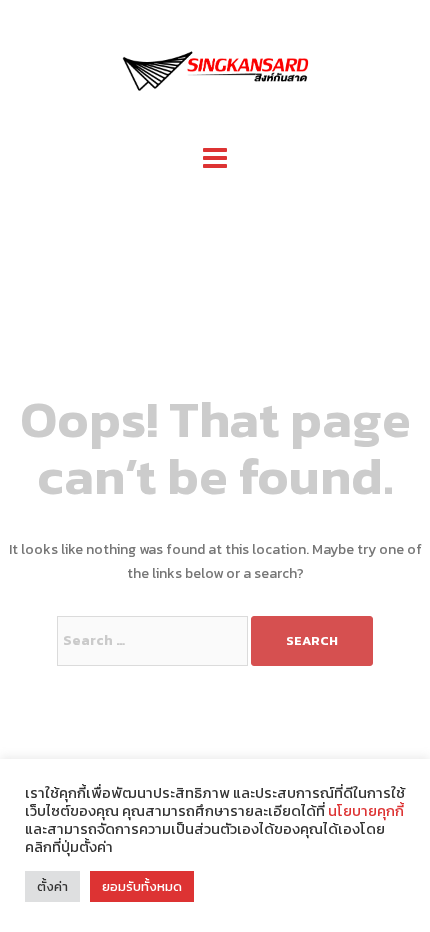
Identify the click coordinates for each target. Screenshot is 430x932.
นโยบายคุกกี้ (364, 811)
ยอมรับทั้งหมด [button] (142, 886)
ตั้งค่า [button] (52, 886)
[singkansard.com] (215, 68)
